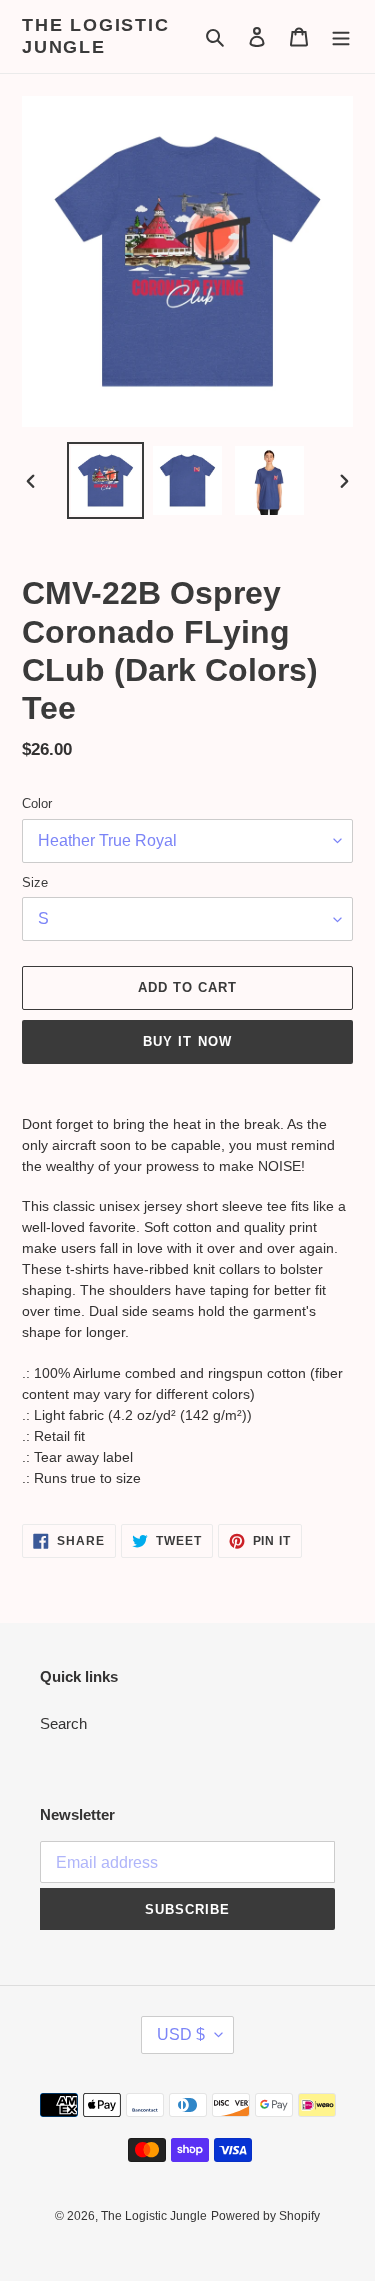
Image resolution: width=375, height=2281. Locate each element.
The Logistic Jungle (96, 36)
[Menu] (341, 36)
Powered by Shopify (265, 2216)
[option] (106, 480)
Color (37, 803)
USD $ (181, 2034)
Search (63, 1723)
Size (35, 882)
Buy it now (187, 1041)
